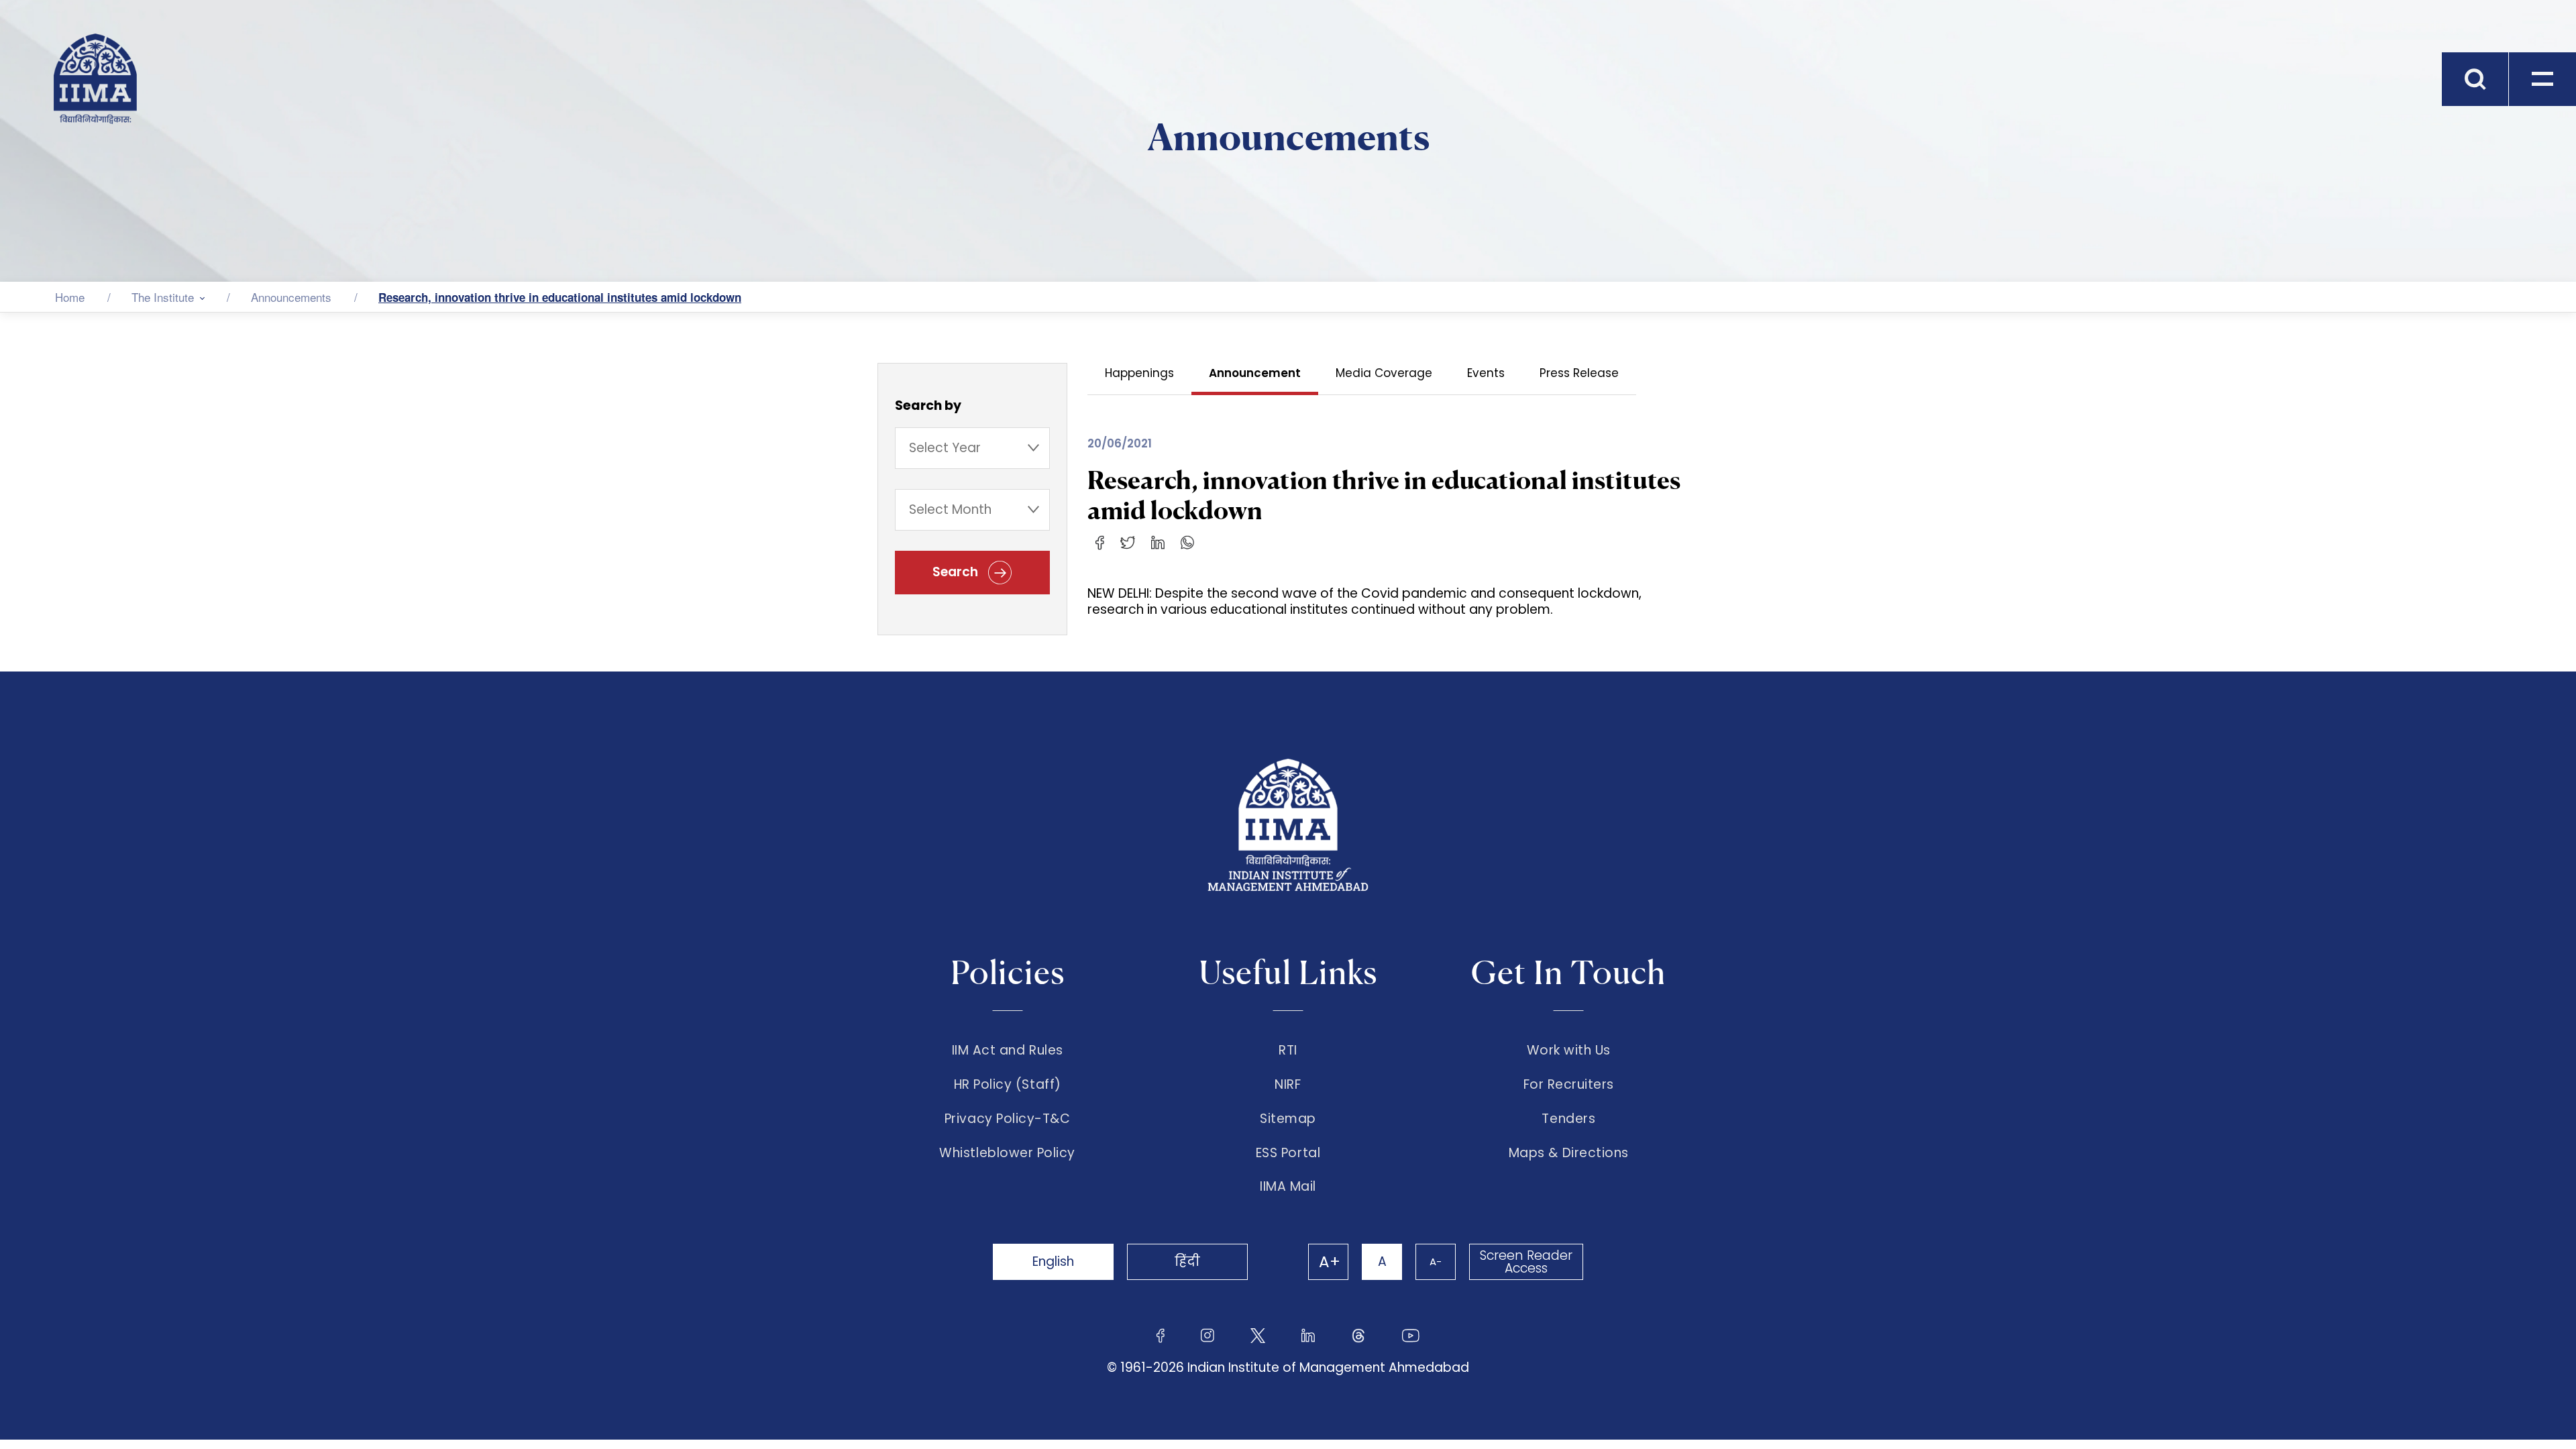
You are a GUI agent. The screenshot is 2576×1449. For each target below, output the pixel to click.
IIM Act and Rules (1008, 1051)
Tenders (1568, 1119)
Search (957, 572)
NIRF (1288, 1085)
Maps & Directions (1569, 1153)
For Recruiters (1569, 1085)
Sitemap (1288, 1119)
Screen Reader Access (1526, 1262)
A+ (1330, 1262)
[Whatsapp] (1187, 542)
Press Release (1579, 373)
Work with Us (1569, 1051)
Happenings (1139, 373)
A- (1436, 1262)
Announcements (291, 297)
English (1053, 1262)
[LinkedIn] (1158, 542)
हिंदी (1187, 1262)
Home (70, 297)
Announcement (1255, 373)
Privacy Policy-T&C (1008, 1119)
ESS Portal (1288, 1153)
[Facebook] (1100, 542)
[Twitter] (1128, 542)
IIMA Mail (1288, 1187)
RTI (1288, 1051)
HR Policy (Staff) (1008, 1085)
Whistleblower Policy (1007, 1153)
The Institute (163, 297)
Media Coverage (1384, 373)
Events (1486, 373)
